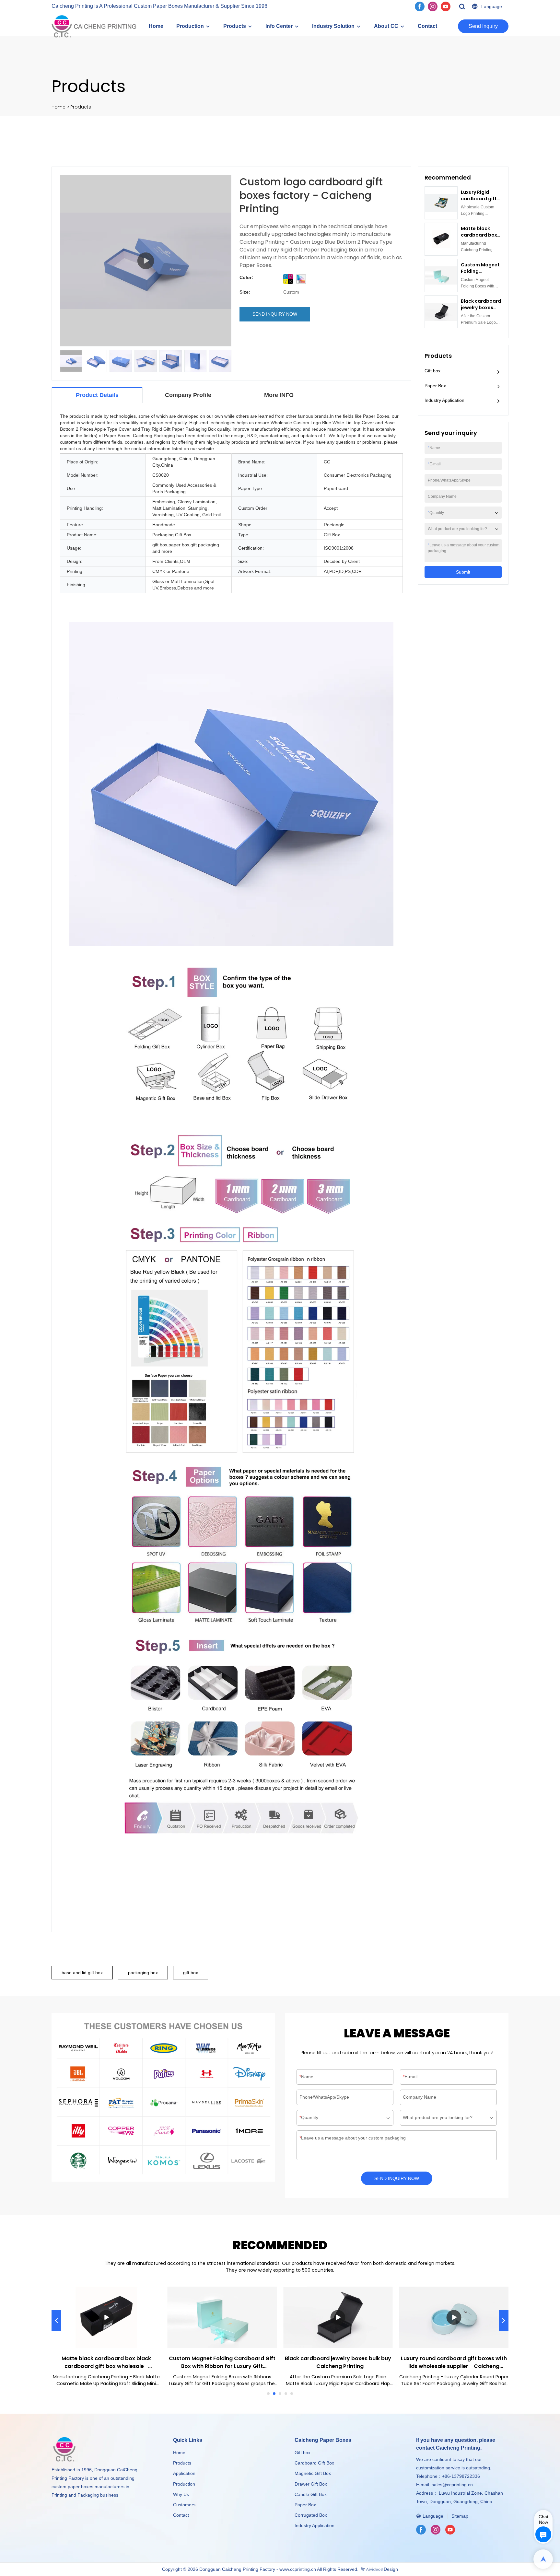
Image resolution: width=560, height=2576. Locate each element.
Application (184, 2473)
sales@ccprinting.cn (452, 2485)
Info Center (279, 26)
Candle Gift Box (311, 2494)
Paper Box (435, 386)
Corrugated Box (311, 2515)
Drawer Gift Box (311, 2484)
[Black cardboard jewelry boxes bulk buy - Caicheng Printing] (338, 2317)
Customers (184, 2505)
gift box (191, 1973)
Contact (427, 26)
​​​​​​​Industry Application (315, 2525)
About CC (386, 26)
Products (235, 26)
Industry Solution (333, 26)
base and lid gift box (82, 1973)
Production (190, 26)
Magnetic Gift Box (313, 2473)
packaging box (143, 1973)
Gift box (432, 371)
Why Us (181, 2494)
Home (156, 26)
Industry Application (444, 400)
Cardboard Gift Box (314, 2463)
